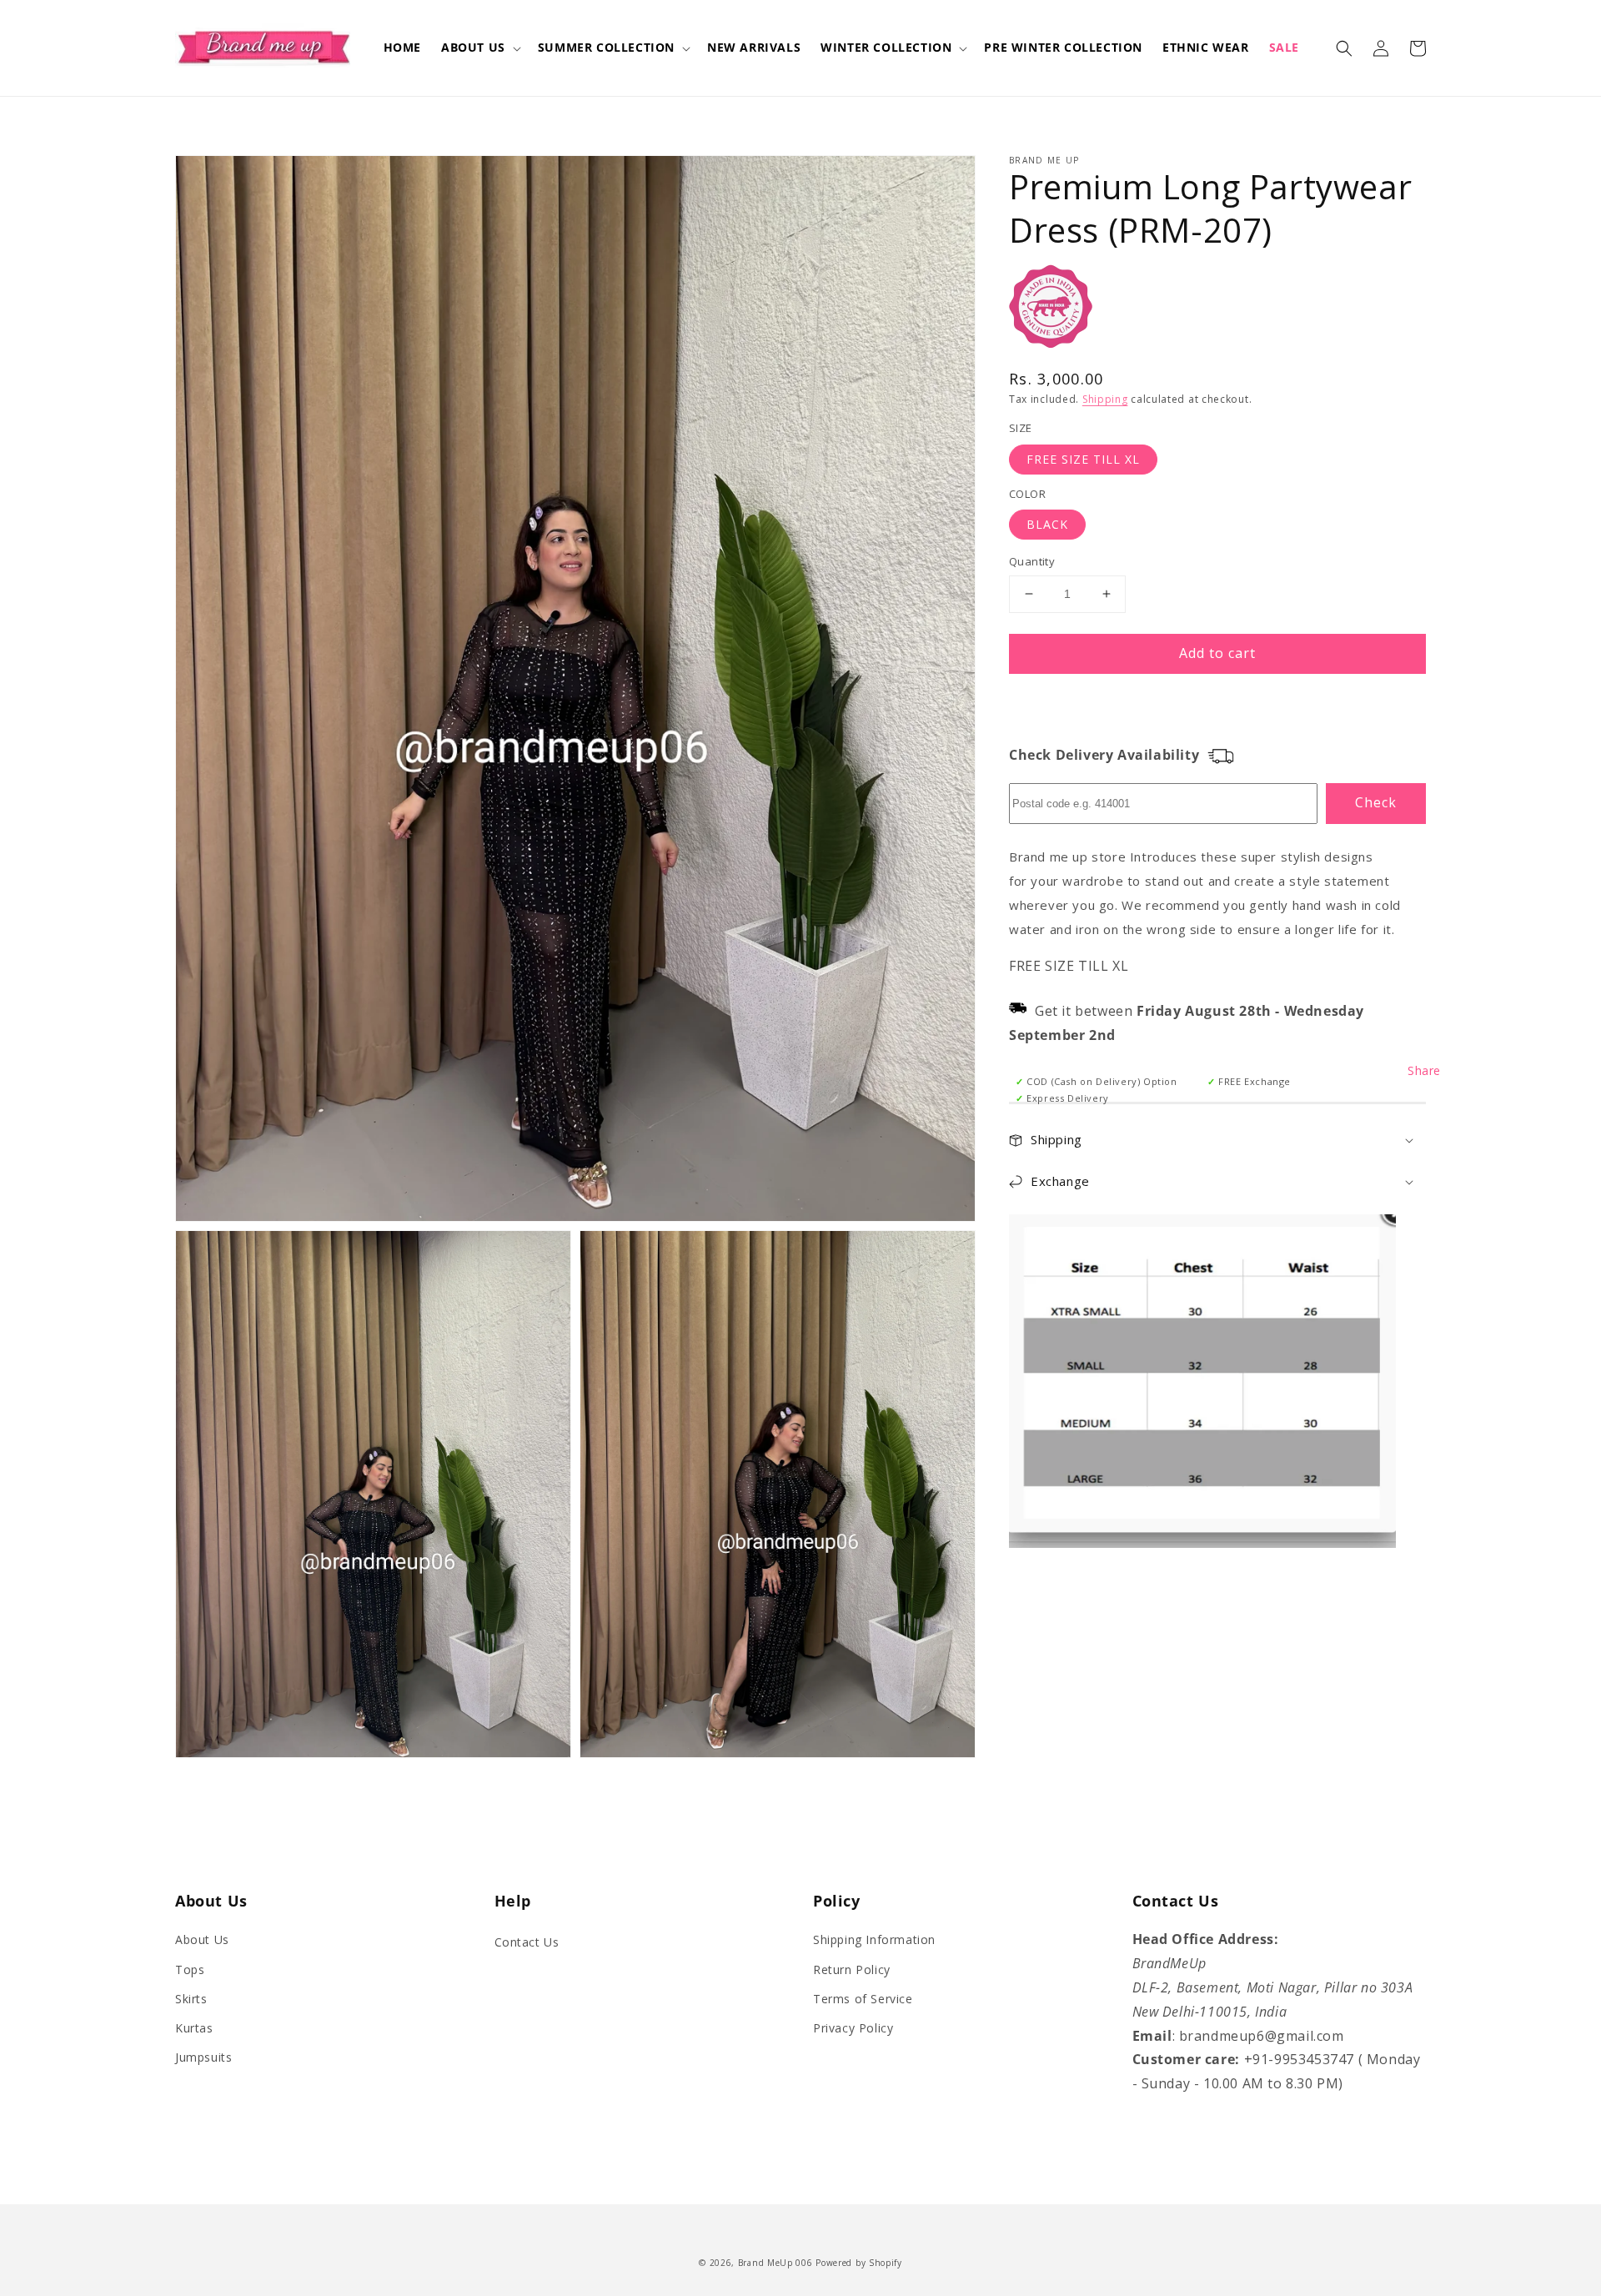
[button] (479, 48)
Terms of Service (863, 1999)
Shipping (1105, 399)
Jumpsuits (203, 2057)
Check (1376, 802)
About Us (202, 1939)
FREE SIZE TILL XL (1083, 459)
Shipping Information (874, 1939)
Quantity (1032, 561)
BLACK (1047, 524)
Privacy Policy (853, 2028)
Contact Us (527, 1942)
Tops (190, 1969)
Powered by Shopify (859, 2263)
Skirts (191, 1999)
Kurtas (194, 2028)
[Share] (1035, 1070)
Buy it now (1217, 702)
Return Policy (852, 1969)
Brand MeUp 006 (775, 2263)
